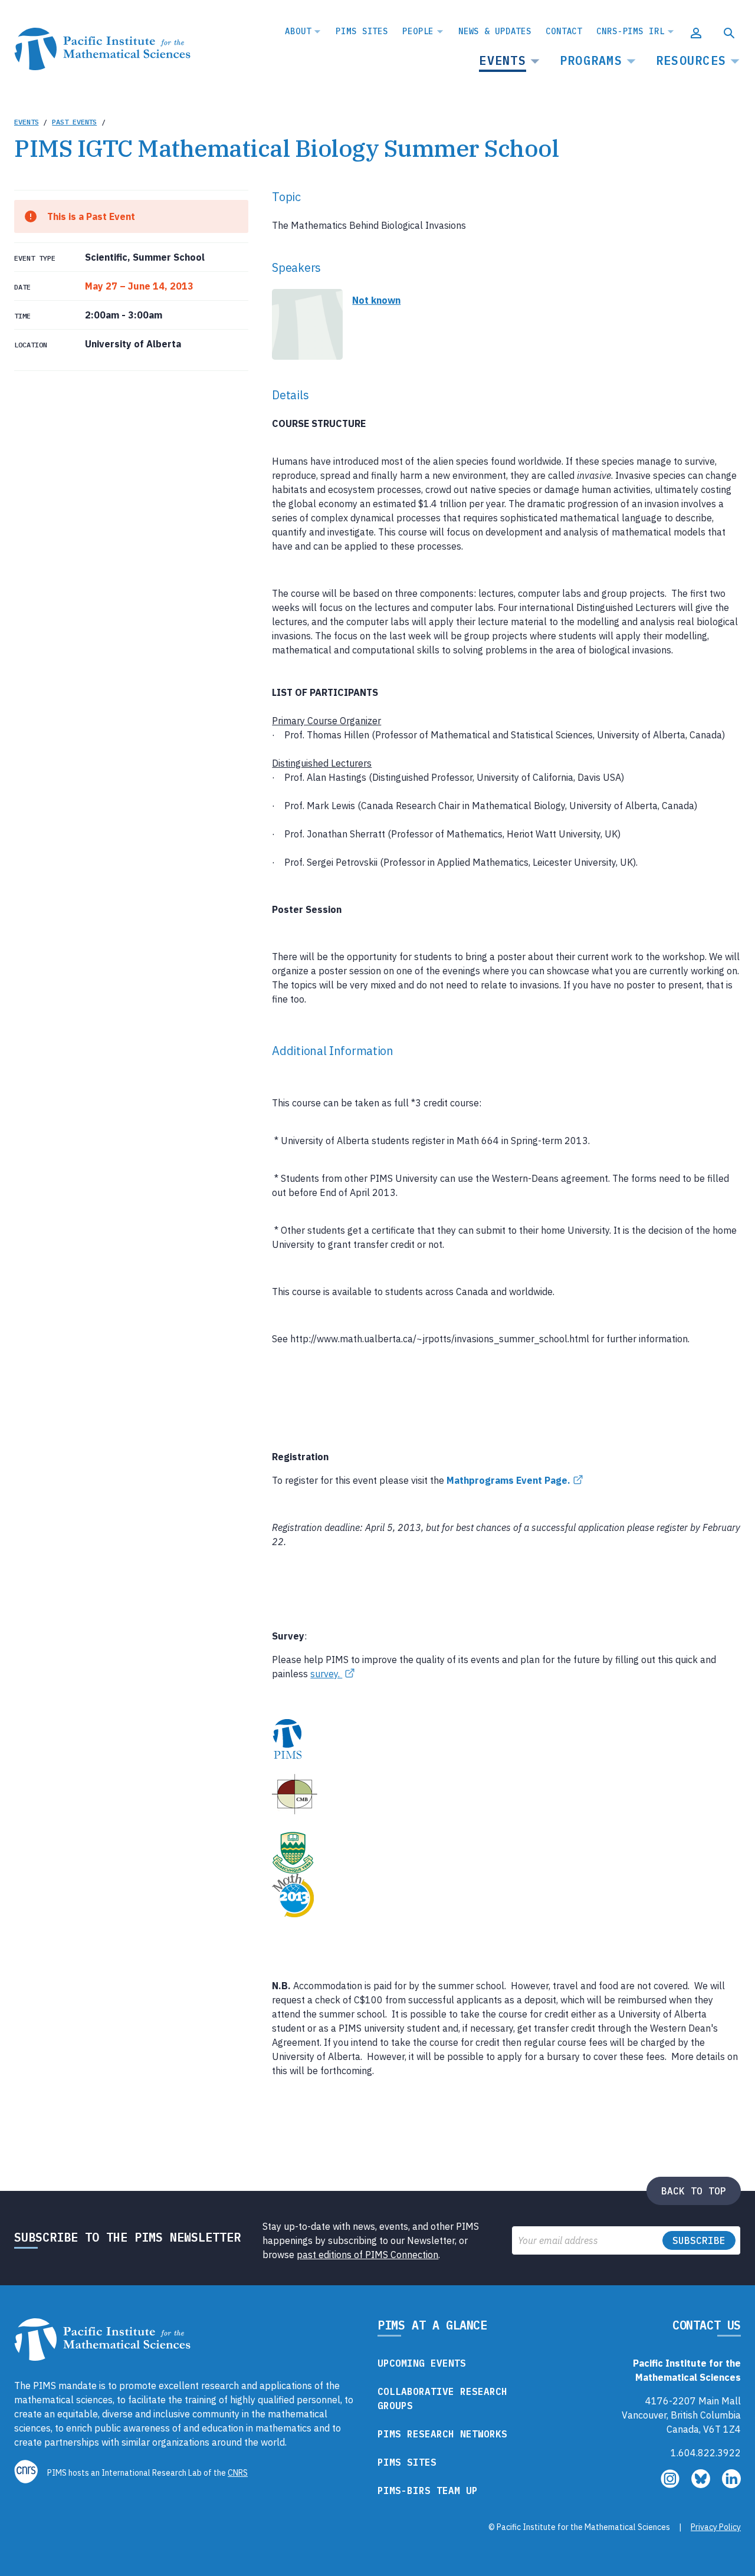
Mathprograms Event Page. (508, 1480)
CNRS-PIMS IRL (630, 31)
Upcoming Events (422, 2363)
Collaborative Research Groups (442, 2398)
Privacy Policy (716, 2527)
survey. (326, 1674)
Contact (564, 31)
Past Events (74, 122)
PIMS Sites (362, 31)
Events (503, 60)
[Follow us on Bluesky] (702, 2485)
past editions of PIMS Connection (367, 2255)
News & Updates (495, 31)
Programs (591, 60)
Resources (691, 60)
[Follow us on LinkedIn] (731, 2485)
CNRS (238, 2473)
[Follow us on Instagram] (671, 2485)
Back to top (694, 2191)
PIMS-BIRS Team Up (428, 2490)
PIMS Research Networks (442, 2434)
